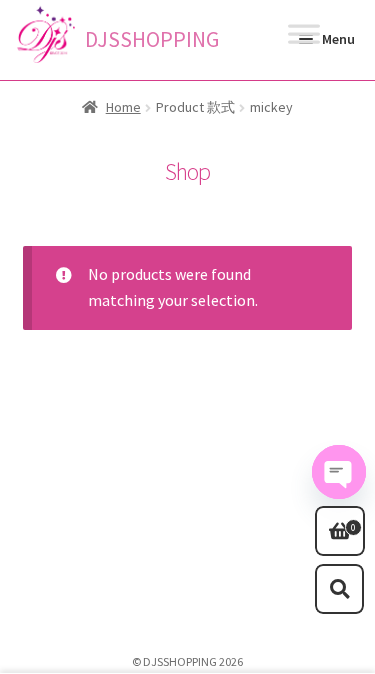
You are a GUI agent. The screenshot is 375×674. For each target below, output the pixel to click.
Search (340, 589)
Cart (335, 521)
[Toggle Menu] (304, 39)
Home (123, 107)
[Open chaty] (339, 472)
